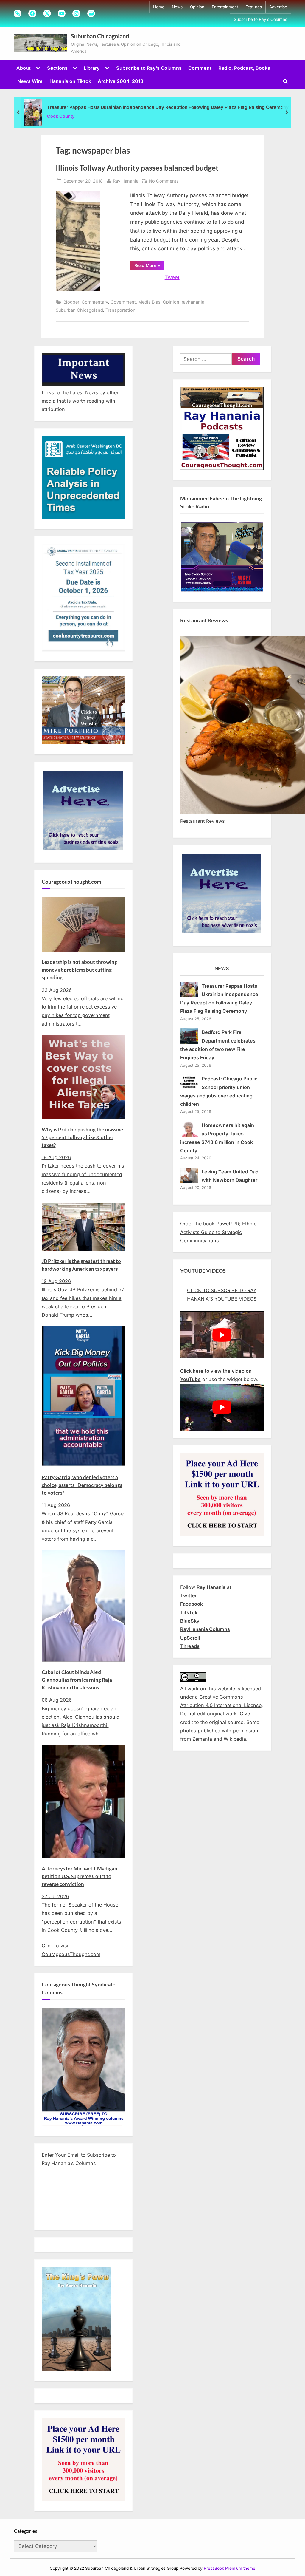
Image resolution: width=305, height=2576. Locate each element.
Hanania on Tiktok (70, 81)
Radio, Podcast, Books (244, 68)
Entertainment (225, 7)
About (24, 68)
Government (123, 302)
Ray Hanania (126, 181)
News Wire (30, 81)
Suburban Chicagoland (100, 36)
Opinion (197, 7)
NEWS (222, 968)
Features (254, 7)
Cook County (61, 116)
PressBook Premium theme (229, 2568)
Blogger (71, 302)
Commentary (95, 302)
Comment (200, 68)
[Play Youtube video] (222, 1335)
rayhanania (193, 302)
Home (159, 7)
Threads (190, 1646)
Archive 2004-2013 (120, 81)
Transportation (120, 310)
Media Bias (149, 302)
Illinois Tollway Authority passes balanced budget (137, 168)
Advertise (278, 7)
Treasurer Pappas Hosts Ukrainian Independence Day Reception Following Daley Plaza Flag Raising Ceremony (168, 107)
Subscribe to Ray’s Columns (260, 19)
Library (92, 68)
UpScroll (190, 1638)
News (177, 7)
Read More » (149, 266)
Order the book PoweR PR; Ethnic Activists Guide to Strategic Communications (218, 1232)
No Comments (164, 181)
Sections (57, 68)
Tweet (172, 277)
